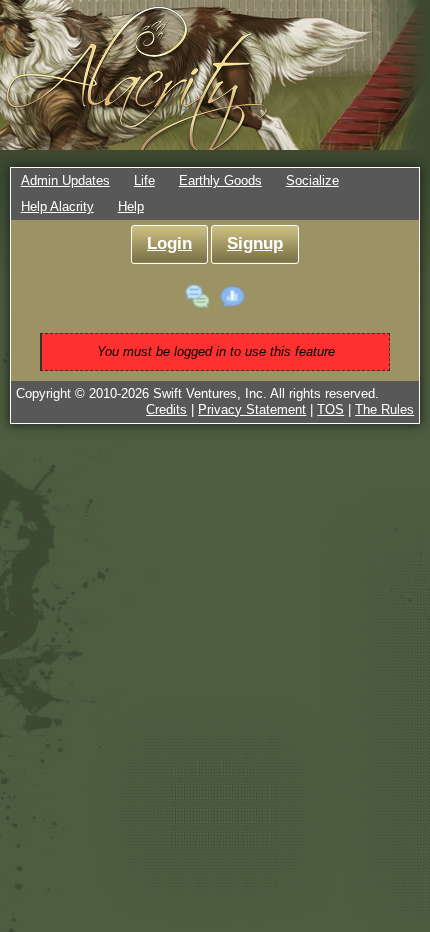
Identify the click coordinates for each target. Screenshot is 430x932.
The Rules (384, 409)
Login (169, 243)
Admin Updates (65, 180)
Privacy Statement (252, 409)
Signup (255, 243)
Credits (166, 409)
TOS (330, 409)
